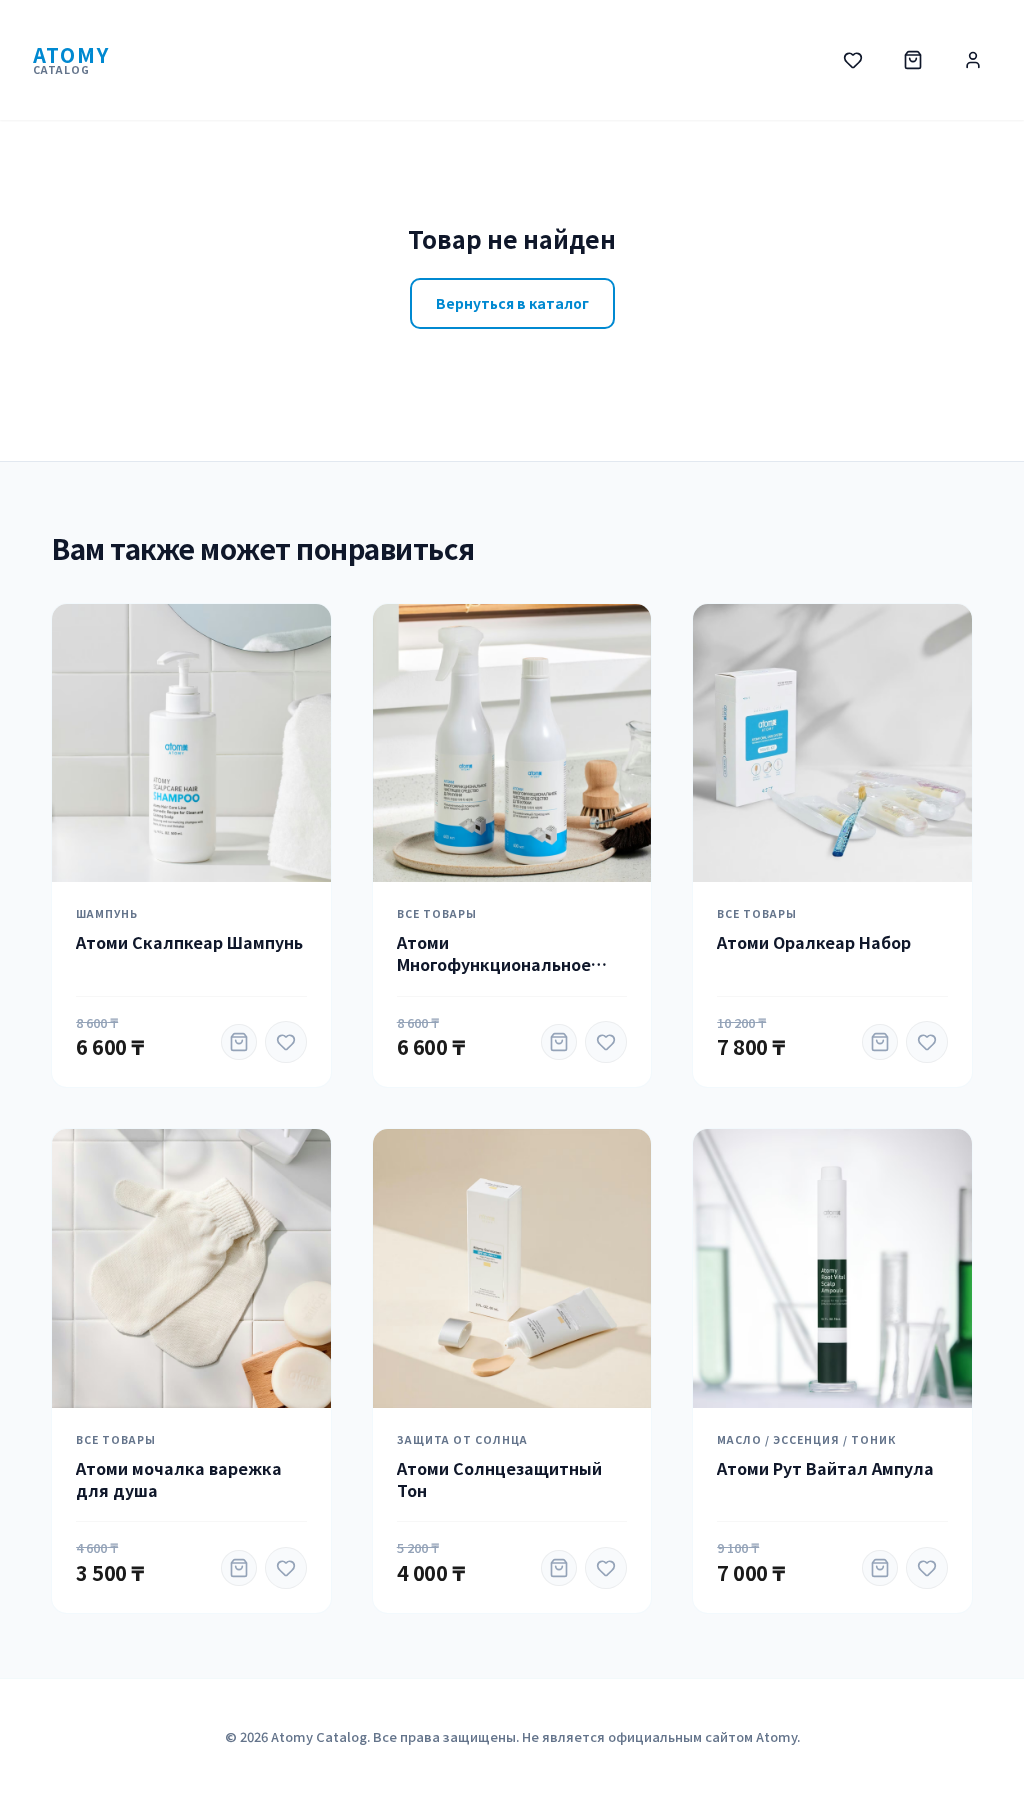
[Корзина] (913, 60)
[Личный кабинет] (973, 60)
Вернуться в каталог (512, 303)
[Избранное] (853, 60)
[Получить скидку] (239, 1042)
